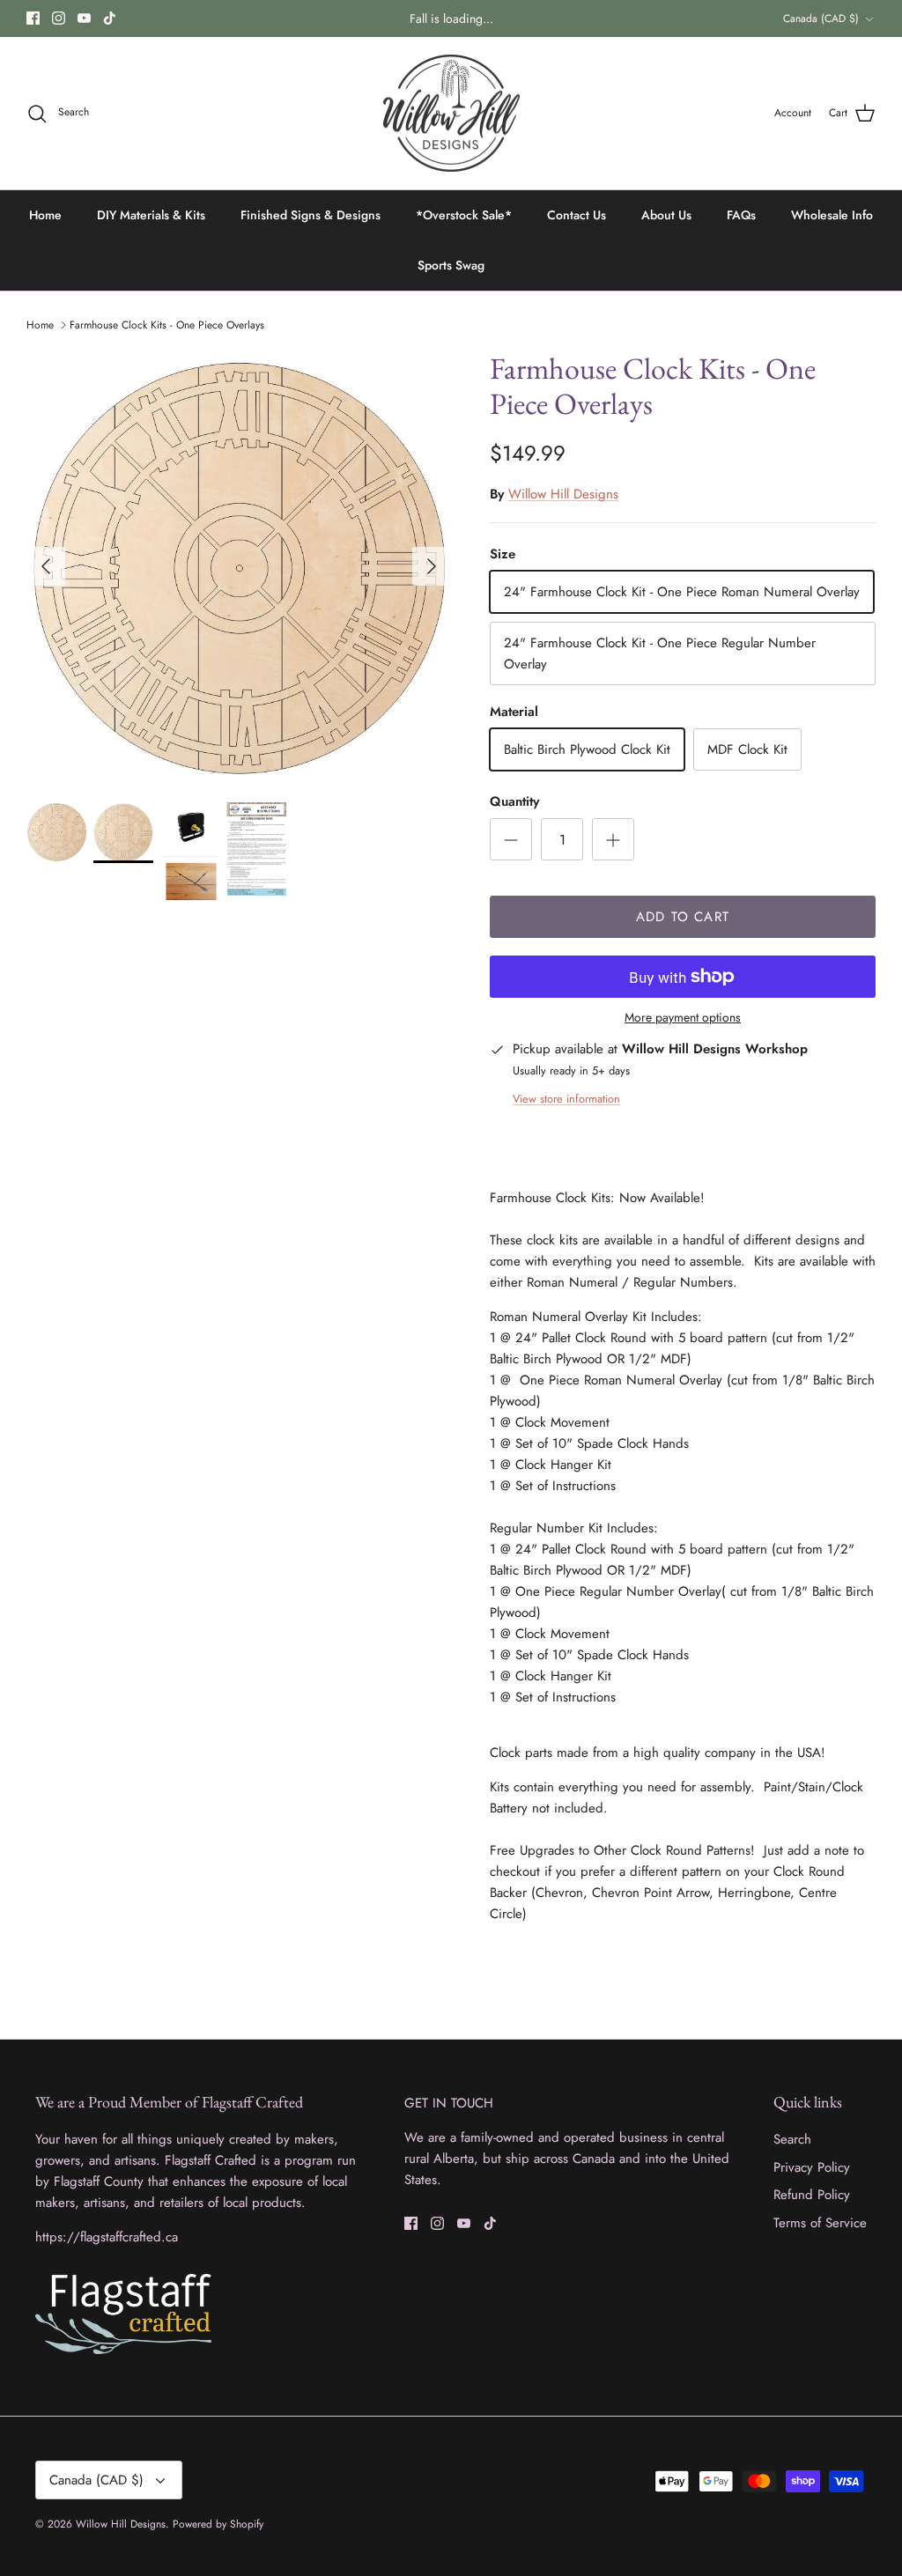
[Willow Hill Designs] (451, 114)
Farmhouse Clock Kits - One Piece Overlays (167, 325)
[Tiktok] (110, 18)
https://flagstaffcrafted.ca (107, 2237)
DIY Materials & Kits (151, 215)
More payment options (683, 1018)
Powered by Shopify (218, 2524)
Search (792, 2139)
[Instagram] (59, 18)
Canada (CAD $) (821, 18)
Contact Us (577, 215)
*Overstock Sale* (464, 215)
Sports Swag (451, 265)
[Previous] (46, 566)
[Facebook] (33, 18)
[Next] (432, 566)
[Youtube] (84, 18)
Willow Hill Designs (563, 494)
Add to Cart (683, 917)
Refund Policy (812, 2195)
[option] (239, 567)
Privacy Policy (812, 2167)
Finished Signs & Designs (311, 215)
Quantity (514, 802)
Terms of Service (820, 2223)
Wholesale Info (832, 215)
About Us (666, 215)
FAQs (741, 215)
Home (45, 215)
